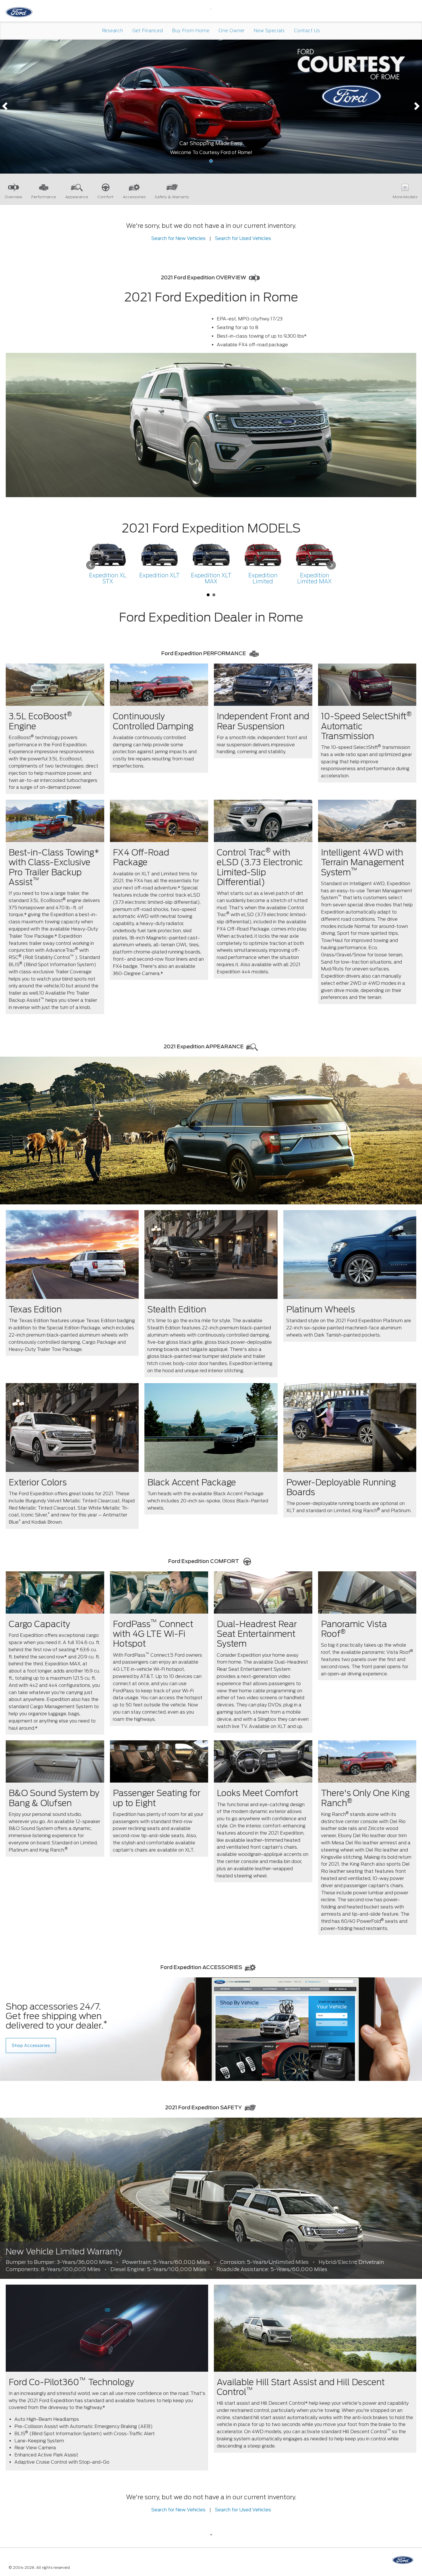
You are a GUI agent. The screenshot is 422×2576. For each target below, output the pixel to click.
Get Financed (148, 31)
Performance (44, 197)
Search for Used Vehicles (243, 238)
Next (331, 565)
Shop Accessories (31, 2046)
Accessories (134, 197)
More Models (405, 197)
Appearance (77, 197)
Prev (91, 565)
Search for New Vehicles (178, 238)
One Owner (232, 31)
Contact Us (307, 31)
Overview (13, 197)
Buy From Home (191, 31)
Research (113, 31)
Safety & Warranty (172, 197)
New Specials (269, 31)
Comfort (105, 197)
